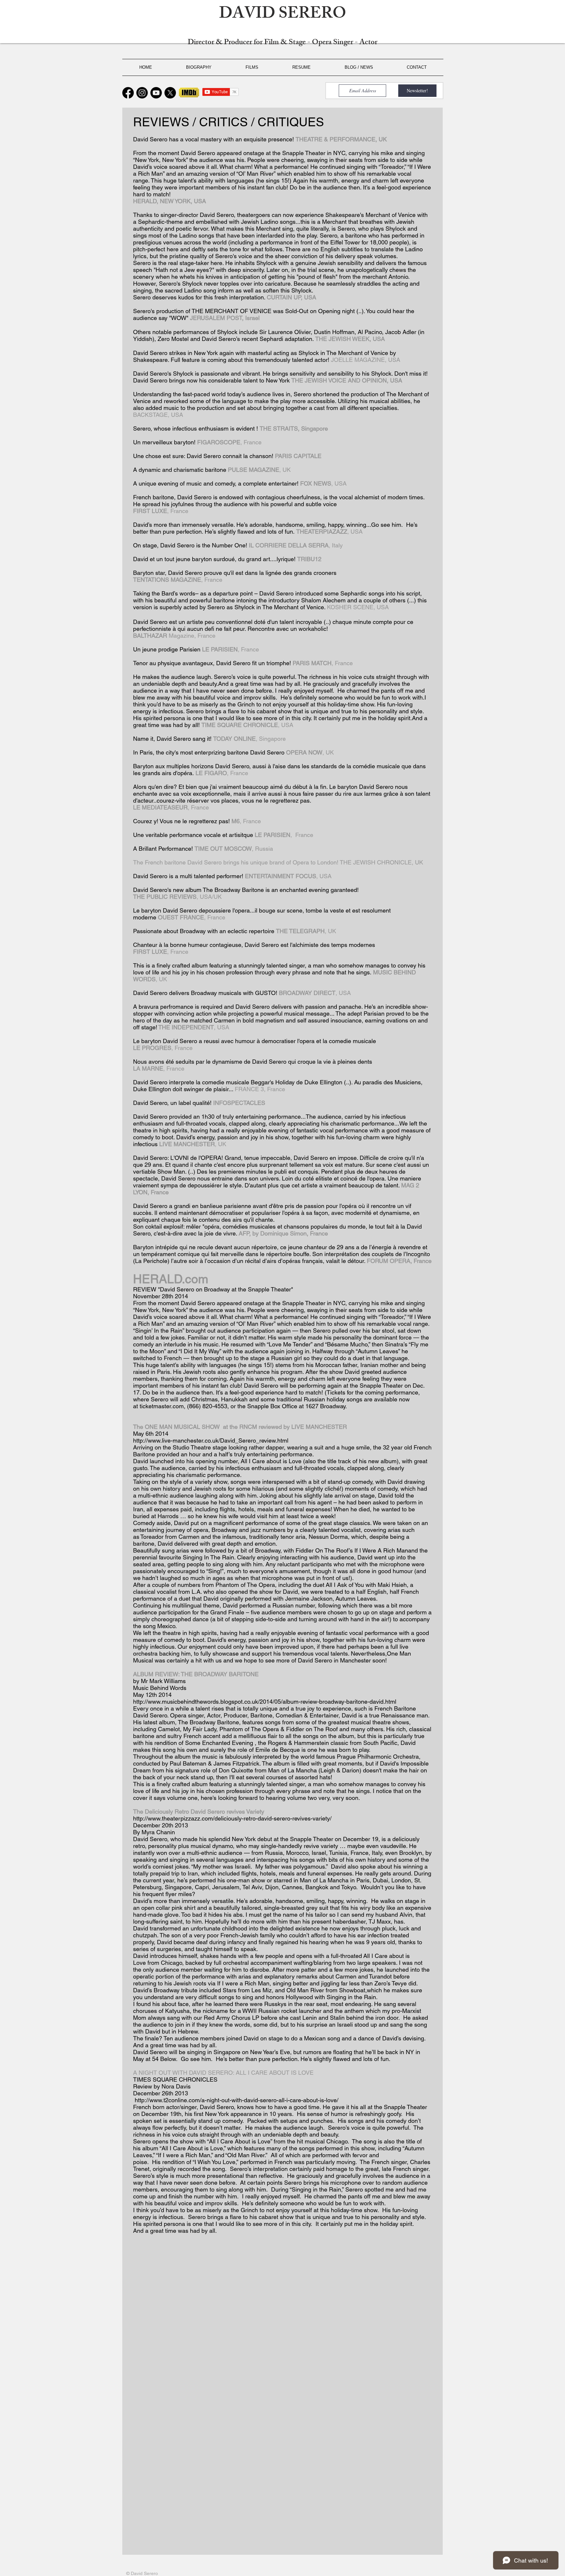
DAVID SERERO (283, 15)
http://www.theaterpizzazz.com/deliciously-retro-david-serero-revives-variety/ (232, 1818)
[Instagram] (142, 93)
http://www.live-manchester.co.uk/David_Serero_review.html (211, 1440)
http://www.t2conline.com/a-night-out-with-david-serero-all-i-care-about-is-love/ (237, 2100)
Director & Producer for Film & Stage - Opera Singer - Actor (282, 43)
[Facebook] (128, 93)
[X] (170, 93)
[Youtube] (156, 93)
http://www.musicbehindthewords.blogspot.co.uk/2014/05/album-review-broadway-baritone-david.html (265, 1702)
